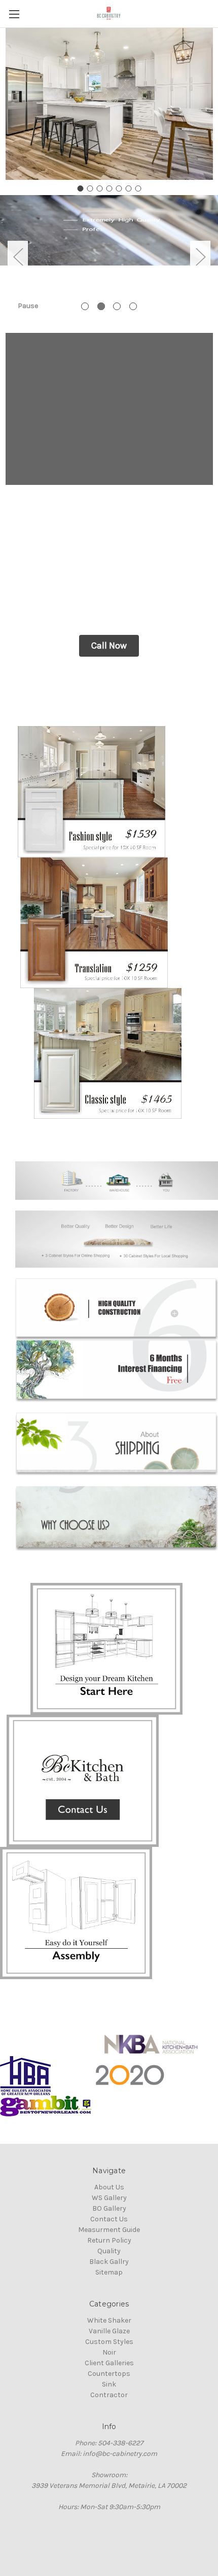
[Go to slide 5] (119, 188)
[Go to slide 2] (90, 188)
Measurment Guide (109, 2230)
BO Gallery (109, 2208)
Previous (18, 256)
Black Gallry (109, 2262)
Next (200, 256)
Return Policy (109, 2240)
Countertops (109, 2374)
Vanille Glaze (109, 2331)
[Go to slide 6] (128, 188)
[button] (109, 646)
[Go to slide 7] (138, 188)
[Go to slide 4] (109, 188)
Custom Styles (109, 2342)
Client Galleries (109, 2363)
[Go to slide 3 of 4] (117, 306)
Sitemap (109, 2272)
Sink (109, 2384)
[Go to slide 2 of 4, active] (101, 306)
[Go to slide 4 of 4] (133, 306)
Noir (109, 2352)
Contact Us (109, 2219)
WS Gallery (109, 2198)
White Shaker (109, 2320)
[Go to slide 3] (99, 188)
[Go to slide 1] (80, 188)
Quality (109, 2251)
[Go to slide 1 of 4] (85, 306)
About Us (109, 2187)
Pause (28, 306)
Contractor (109, 2395)
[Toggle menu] (14, 14)
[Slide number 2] (109, 256)
